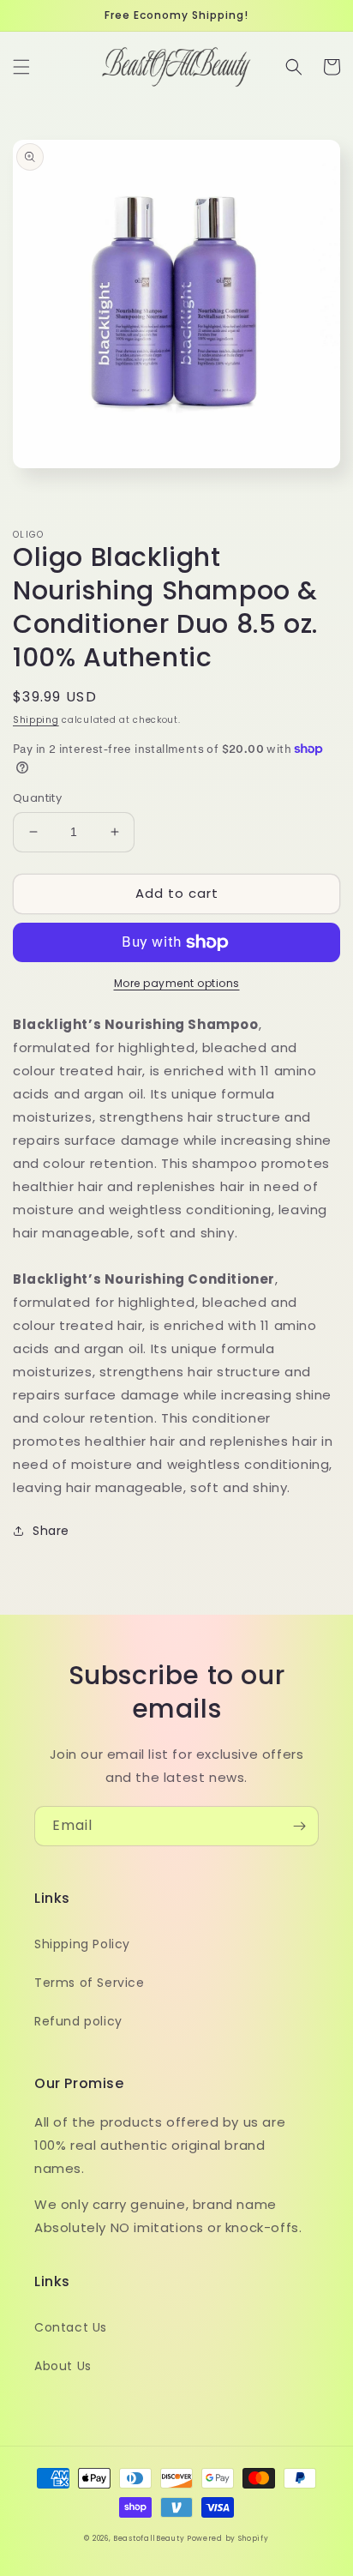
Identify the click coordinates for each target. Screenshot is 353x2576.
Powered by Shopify (228, 2538)
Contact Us (71, 2327)
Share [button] (51, 1531)
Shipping (36, 720)
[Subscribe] (299, 1826)
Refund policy (78, 2021)
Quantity (37, 798)
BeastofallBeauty (150, 2538)
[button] (21, 67)
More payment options (177, 983)
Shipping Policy (82, 1944)
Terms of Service (90, 1983)
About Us (63, 2366)
